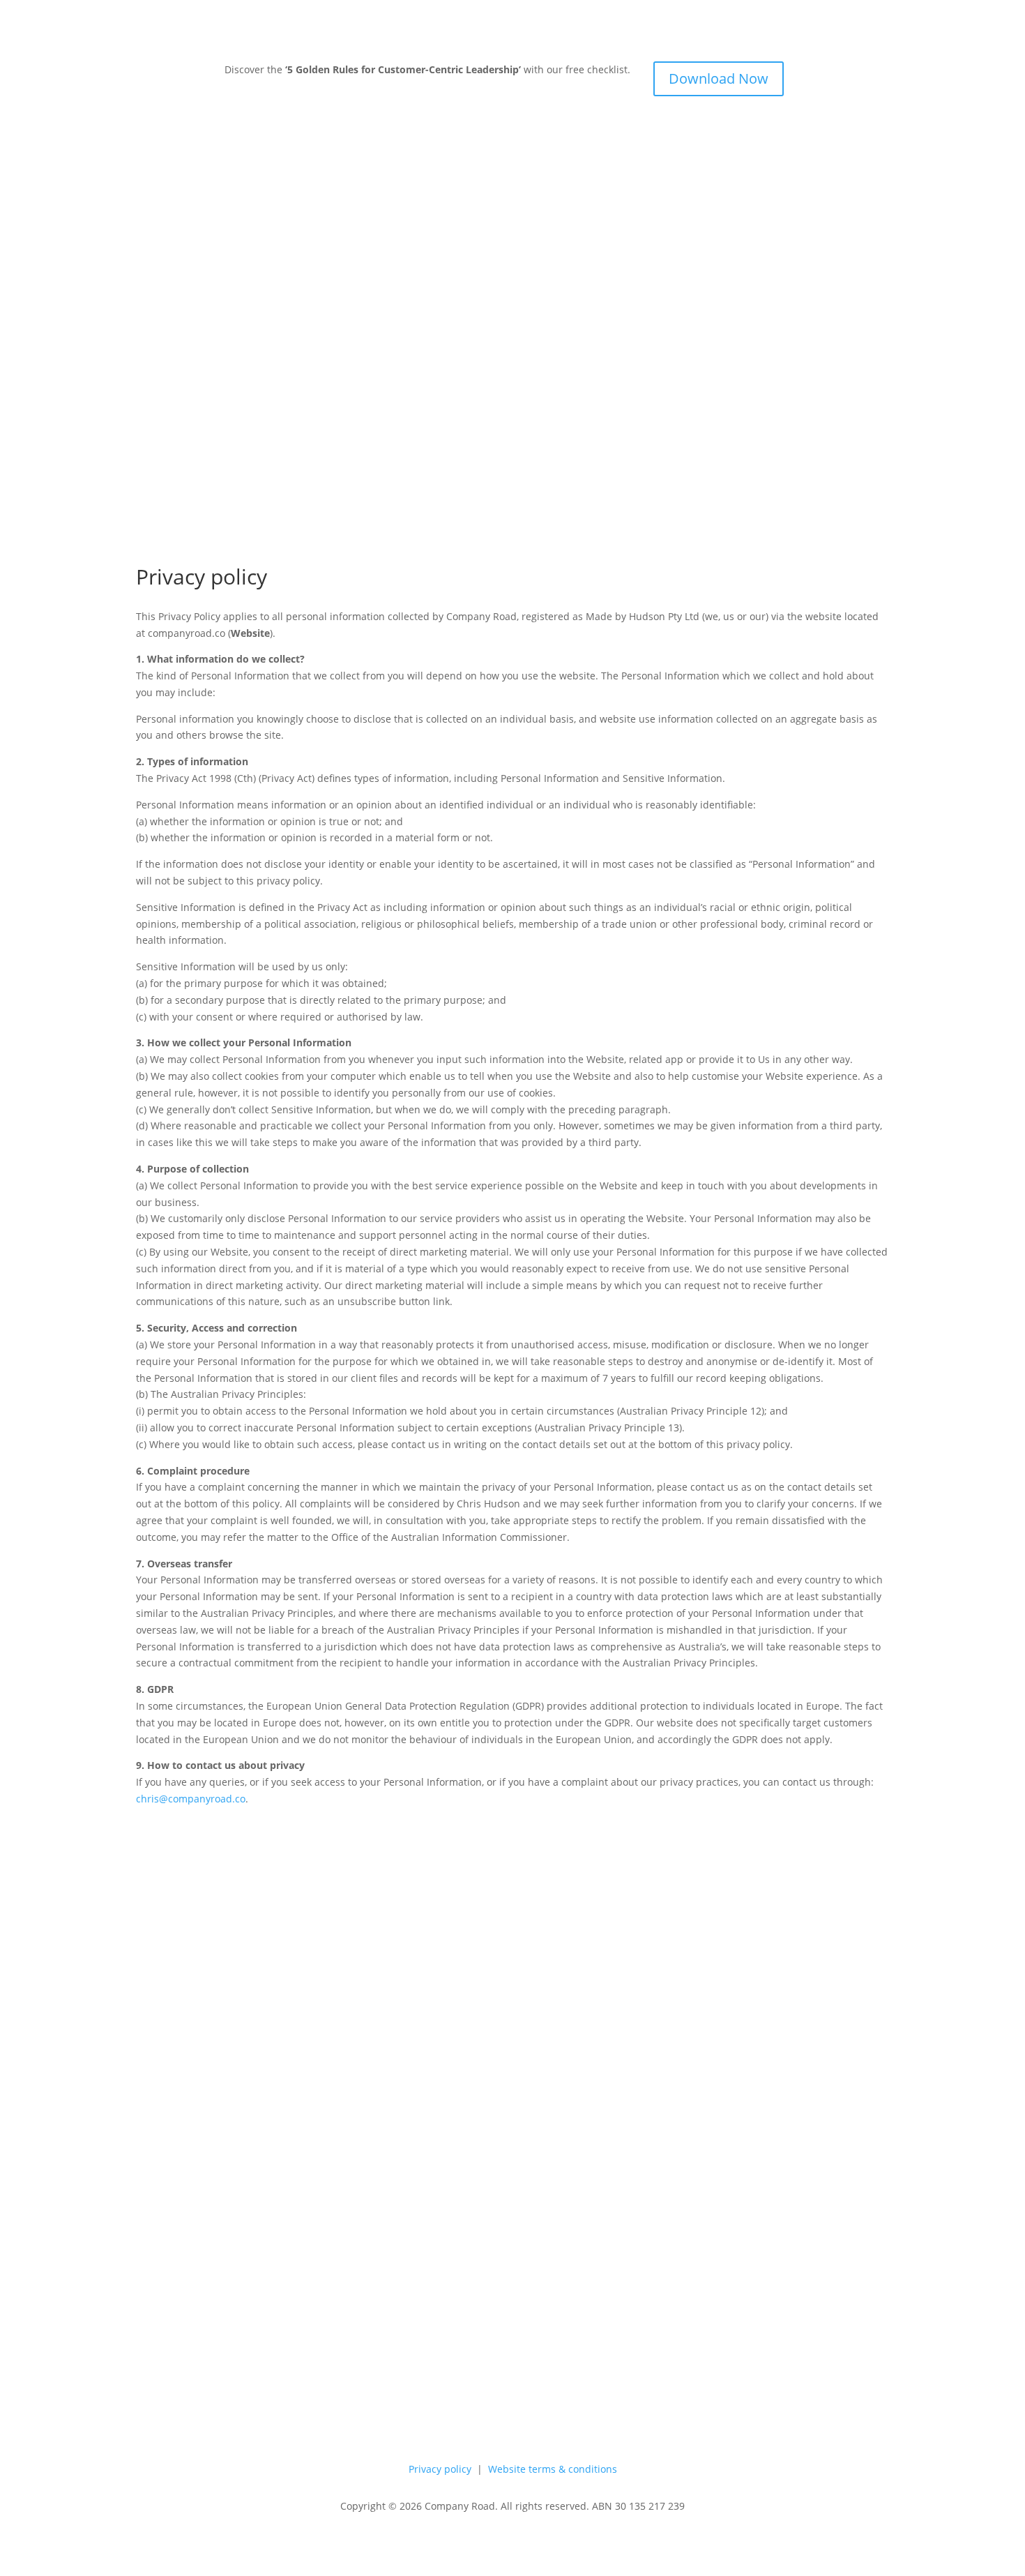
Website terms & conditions (553, 2469)
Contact (621, 1890)
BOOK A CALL (858, 434)
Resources (851, 372)
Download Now (719, 78)
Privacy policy (440, 2469)
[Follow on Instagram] (878, 1890)
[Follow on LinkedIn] (822, 1890)
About (820, 311)
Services (856, 249)
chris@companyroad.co (191, 1799)
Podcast (570, 1890)
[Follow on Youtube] (850, 1890)
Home (808, 249)
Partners (869, 311)
